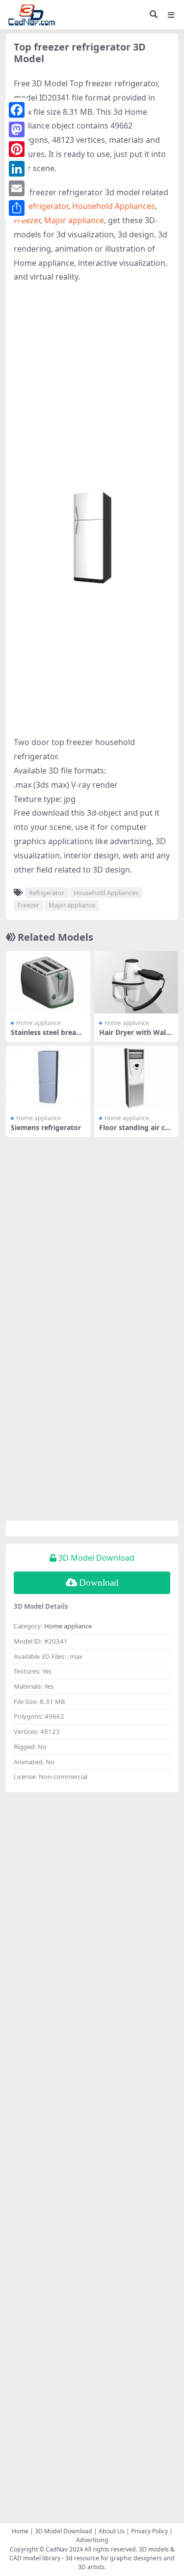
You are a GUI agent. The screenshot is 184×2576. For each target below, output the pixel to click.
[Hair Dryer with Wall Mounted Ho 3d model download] (136, 983)
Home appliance (39, 1023)
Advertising (92, 2540)
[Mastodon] (17, 129)
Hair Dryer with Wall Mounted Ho (133, 1036)
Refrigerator (46, 206)
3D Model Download (64, 2531)
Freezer (27, 220)
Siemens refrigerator (46, 1127)
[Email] (17, 188)
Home (20, 2531)
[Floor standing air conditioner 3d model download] (136, 1077)
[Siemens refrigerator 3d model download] (48, 1077)
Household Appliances (114, 206)
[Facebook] (17, 110)
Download (99, 1583)
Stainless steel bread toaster (46, 1036)
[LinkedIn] (17, 169)
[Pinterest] (17, 149)
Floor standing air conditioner (134, 1132)
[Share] (17, 208)
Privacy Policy (149, 2531)
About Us (112, 2531)
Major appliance (74, 220)
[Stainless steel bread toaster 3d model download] (48, 983)
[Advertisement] (92, 386)
